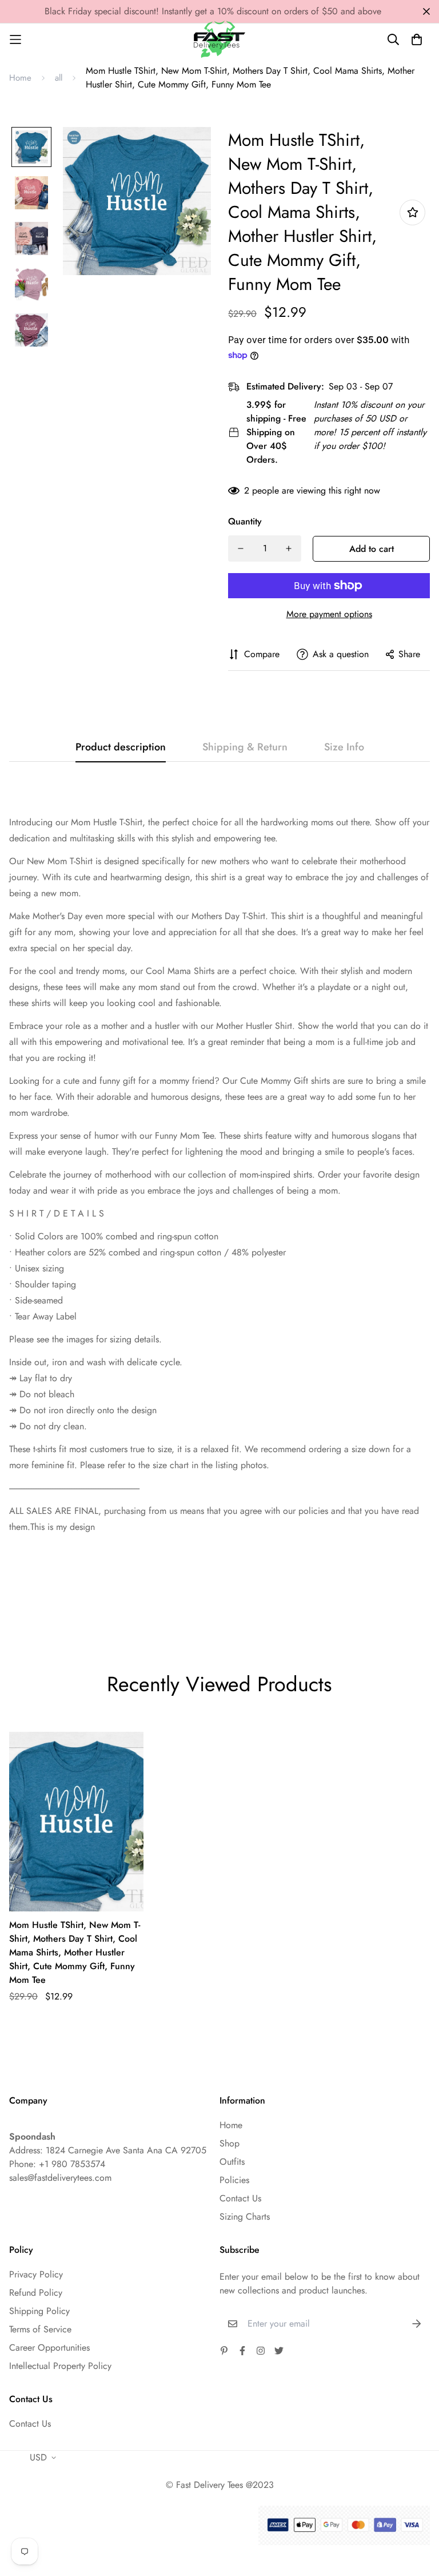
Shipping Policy (39, 2311)
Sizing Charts (245, 2217)
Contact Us (240, 2198)
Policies (234, 2180)
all (59, 78)
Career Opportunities (49, 2348)
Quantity (245, 521)
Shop (230, 2143)
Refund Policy (36, 2293)
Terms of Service (40, 2329)
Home (20, 78)
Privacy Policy (36, 2274)
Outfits (232, 2162)
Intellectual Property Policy (60, 2366)
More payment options (329, 614)
